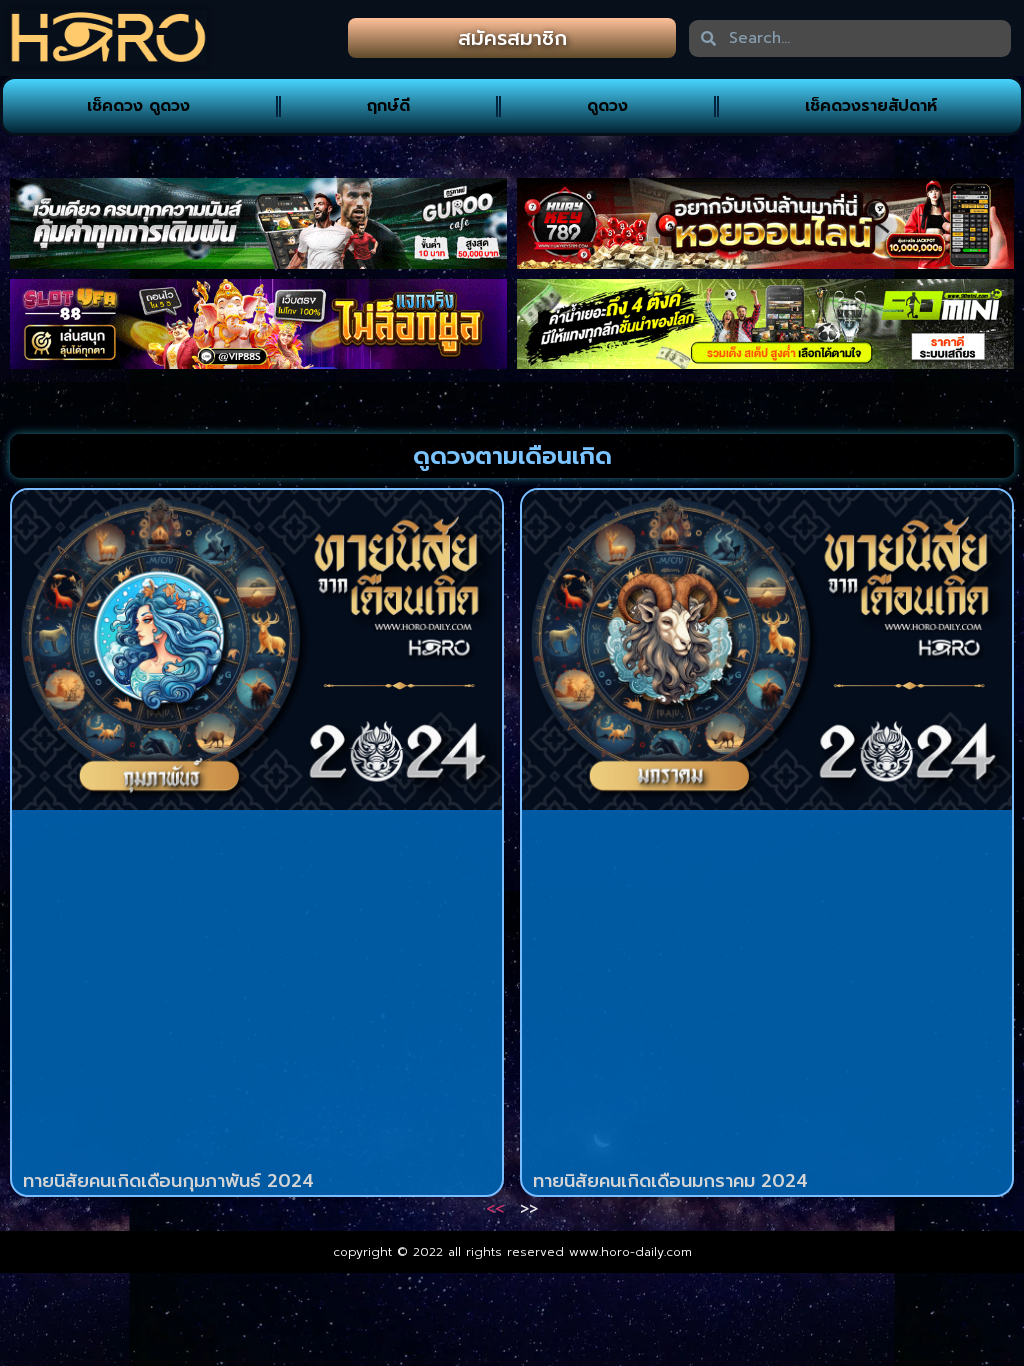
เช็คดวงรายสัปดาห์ (871, 106)
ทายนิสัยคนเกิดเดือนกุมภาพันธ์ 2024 (168, 1181)
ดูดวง (607, 106)
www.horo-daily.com (630, 1252)
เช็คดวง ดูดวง (138, 106)
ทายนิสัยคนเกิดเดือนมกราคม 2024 (670, 1181)
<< (495, 1209)
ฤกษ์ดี (388, 106)
